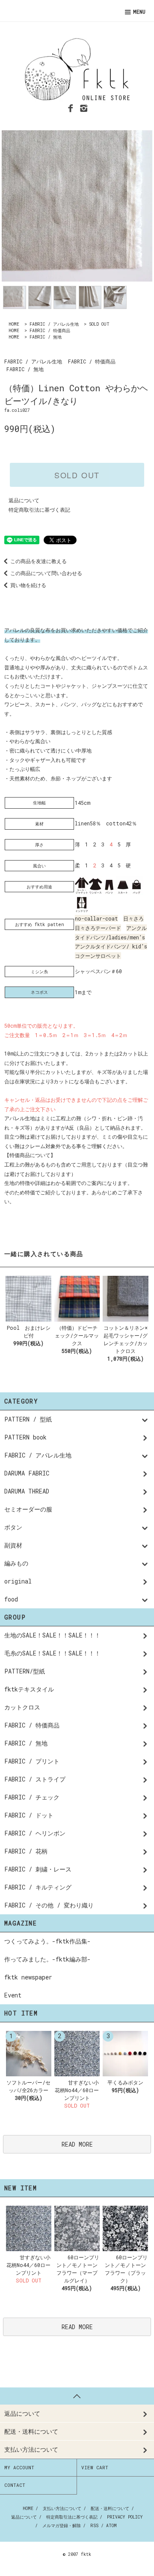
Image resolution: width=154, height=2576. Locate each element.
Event (13, 1995)
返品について (24, 500)
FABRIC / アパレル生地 (54, 324)
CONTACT (15, 2485)
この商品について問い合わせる (46, 573)
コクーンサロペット (98, 956)
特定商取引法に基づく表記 (39, 510)
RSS (94, 2526)
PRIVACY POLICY (125, 2517)
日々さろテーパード (98, 928)
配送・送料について (110, 2509)
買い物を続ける (28, 585)
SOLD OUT (99, 324)
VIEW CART (95, 2467)
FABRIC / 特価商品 (50, 331)
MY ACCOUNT (19, 2467)
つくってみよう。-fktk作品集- (47, 1941)
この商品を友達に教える (38, 561)
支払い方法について (62, 2509)
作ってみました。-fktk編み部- (47, 1959)
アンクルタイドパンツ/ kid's (111, 946)
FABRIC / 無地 (46, 337)
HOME (14, 324)
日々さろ (133, 918)
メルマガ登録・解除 (62, 2526)
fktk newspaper (28, 1977)
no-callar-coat (96, 918)
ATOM (111, 2526)
